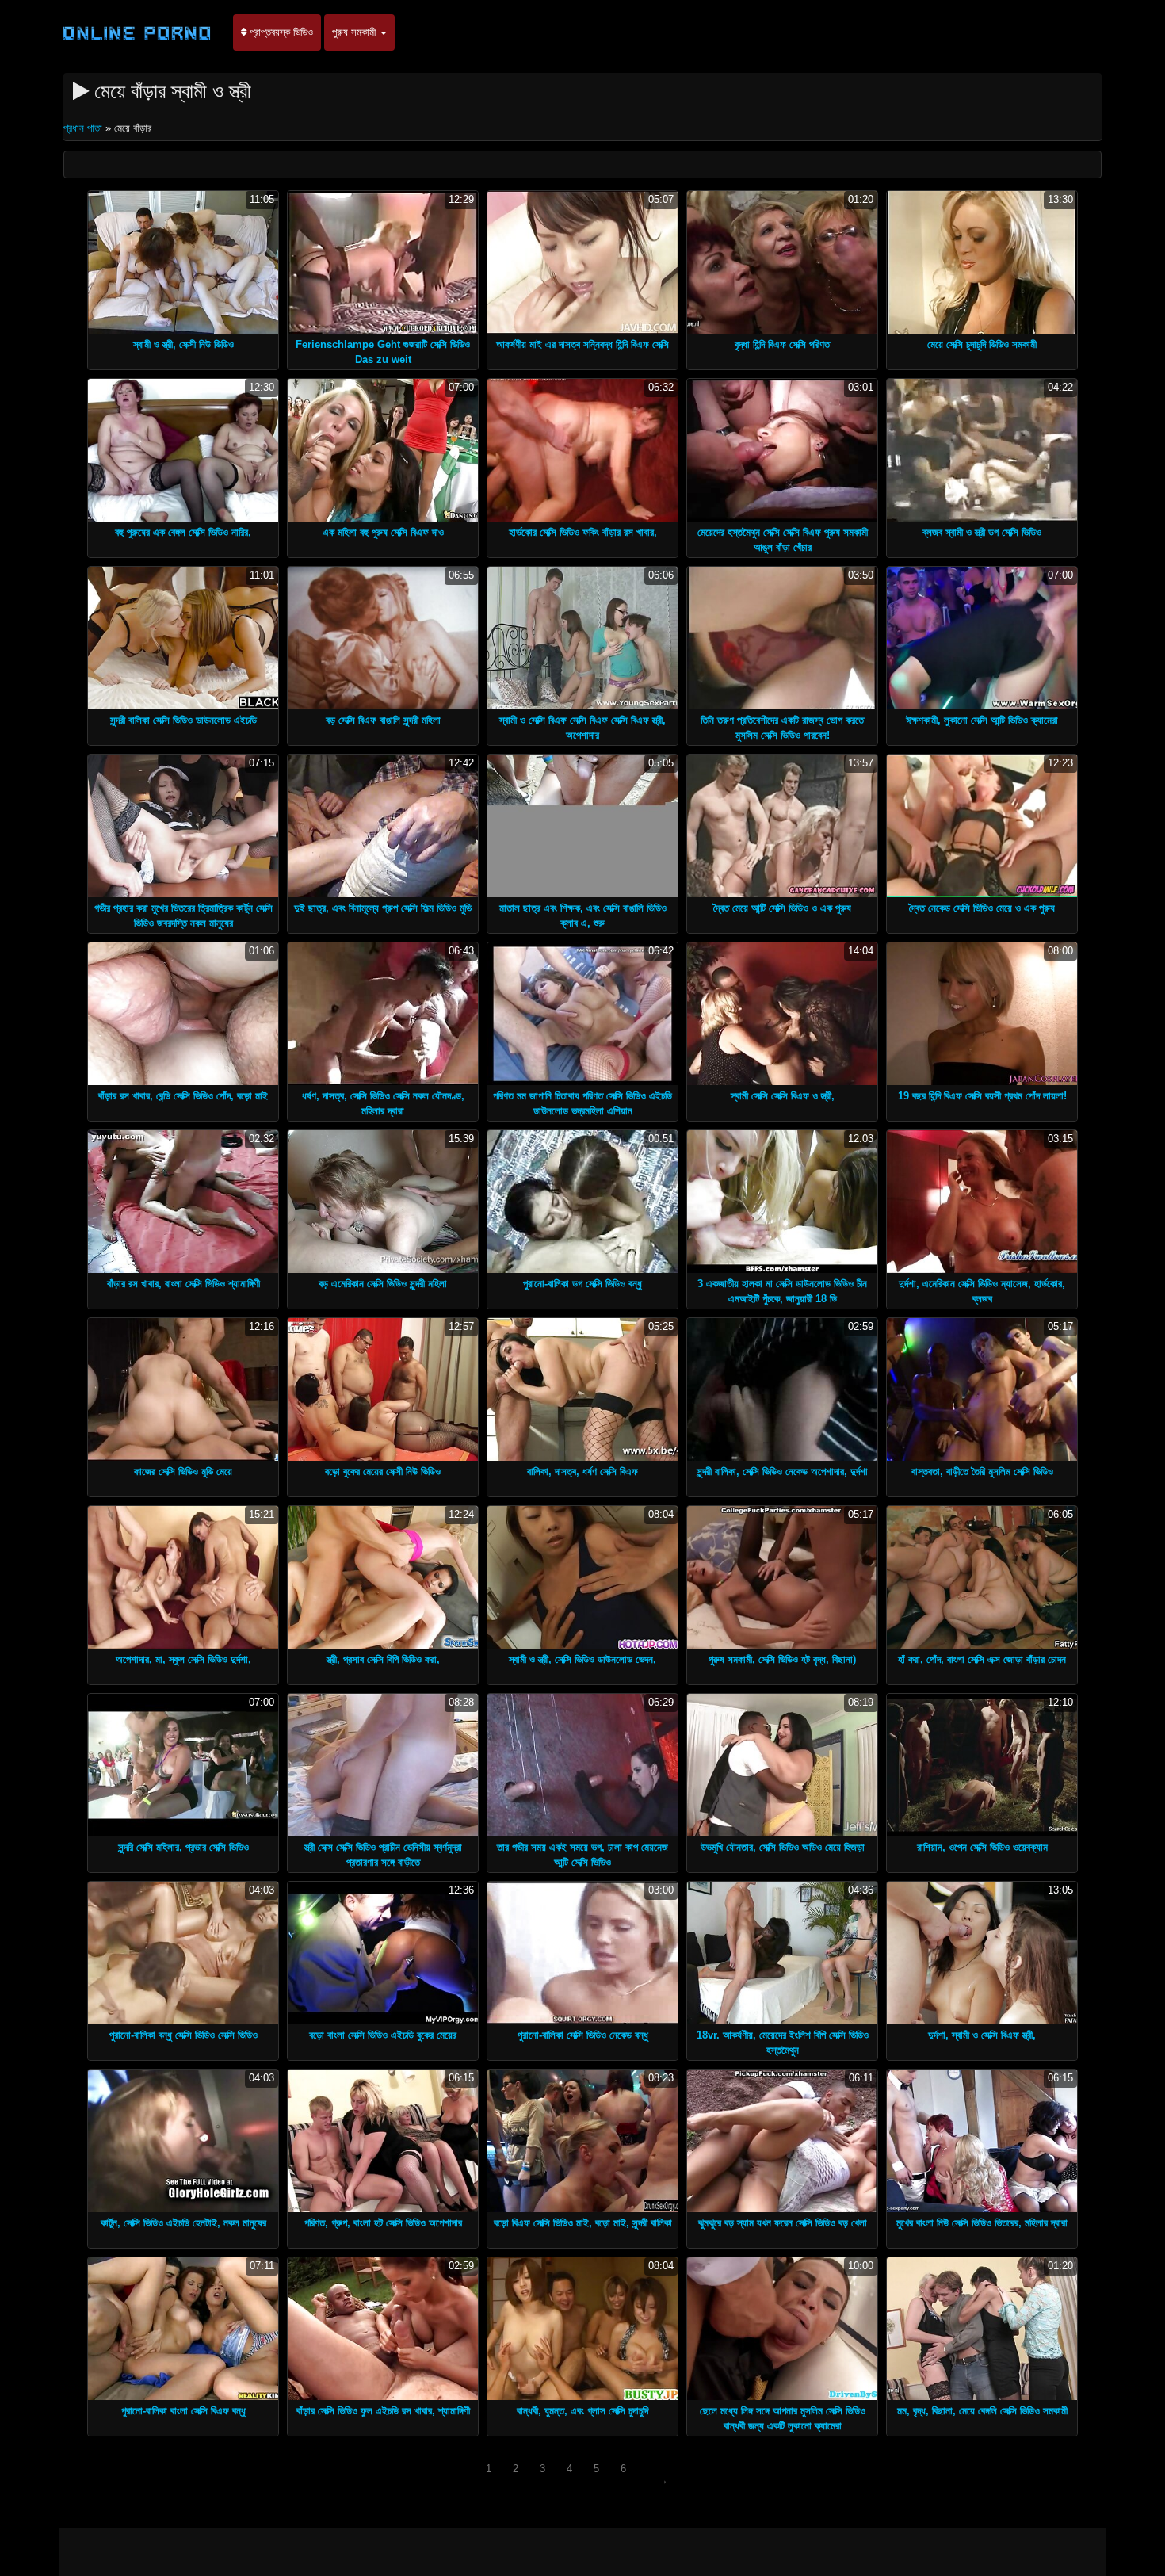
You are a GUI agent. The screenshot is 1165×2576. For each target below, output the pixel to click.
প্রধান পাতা (84, 128)
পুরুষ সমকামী (355, 32)
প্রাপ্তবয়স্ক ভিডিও (280, 32)
